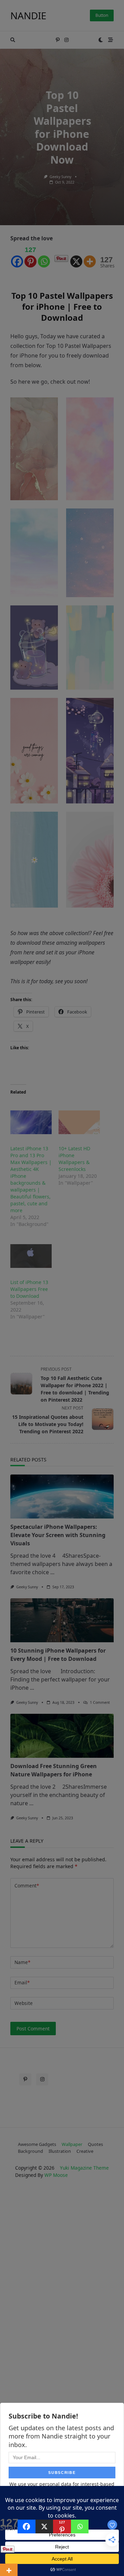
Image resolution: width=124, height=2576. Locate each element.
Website (24, 2003)
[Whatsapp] (44, 256)
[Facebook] (17, 256)
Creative (85, 2151)
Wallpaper (72, 2144)
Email (22, 1982)
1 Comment (100, 1702)
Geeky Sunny (60, 177)
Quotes (95, 2144)
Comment (27, 1886)
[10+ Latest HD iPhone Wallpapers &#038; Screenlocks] (79, 1122)
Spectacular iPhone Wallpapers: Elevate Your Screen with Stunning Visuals (58, 1535)
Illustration (60, 2151)
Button (102, 15)
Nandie (28, 15)
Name (22, 1962)
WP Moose (56, 2175)
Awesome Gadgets (37, 2144)
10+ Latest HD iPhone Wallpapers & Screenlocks (74, 1159)
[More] (90, 256)
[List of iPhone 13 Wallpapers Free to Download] (31, 1256)
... (52, 1572)
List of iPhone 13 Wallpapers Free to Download (29, 1289)
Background (30, 2151)
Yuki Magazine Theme (84, 2168)
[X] (76, 256)
